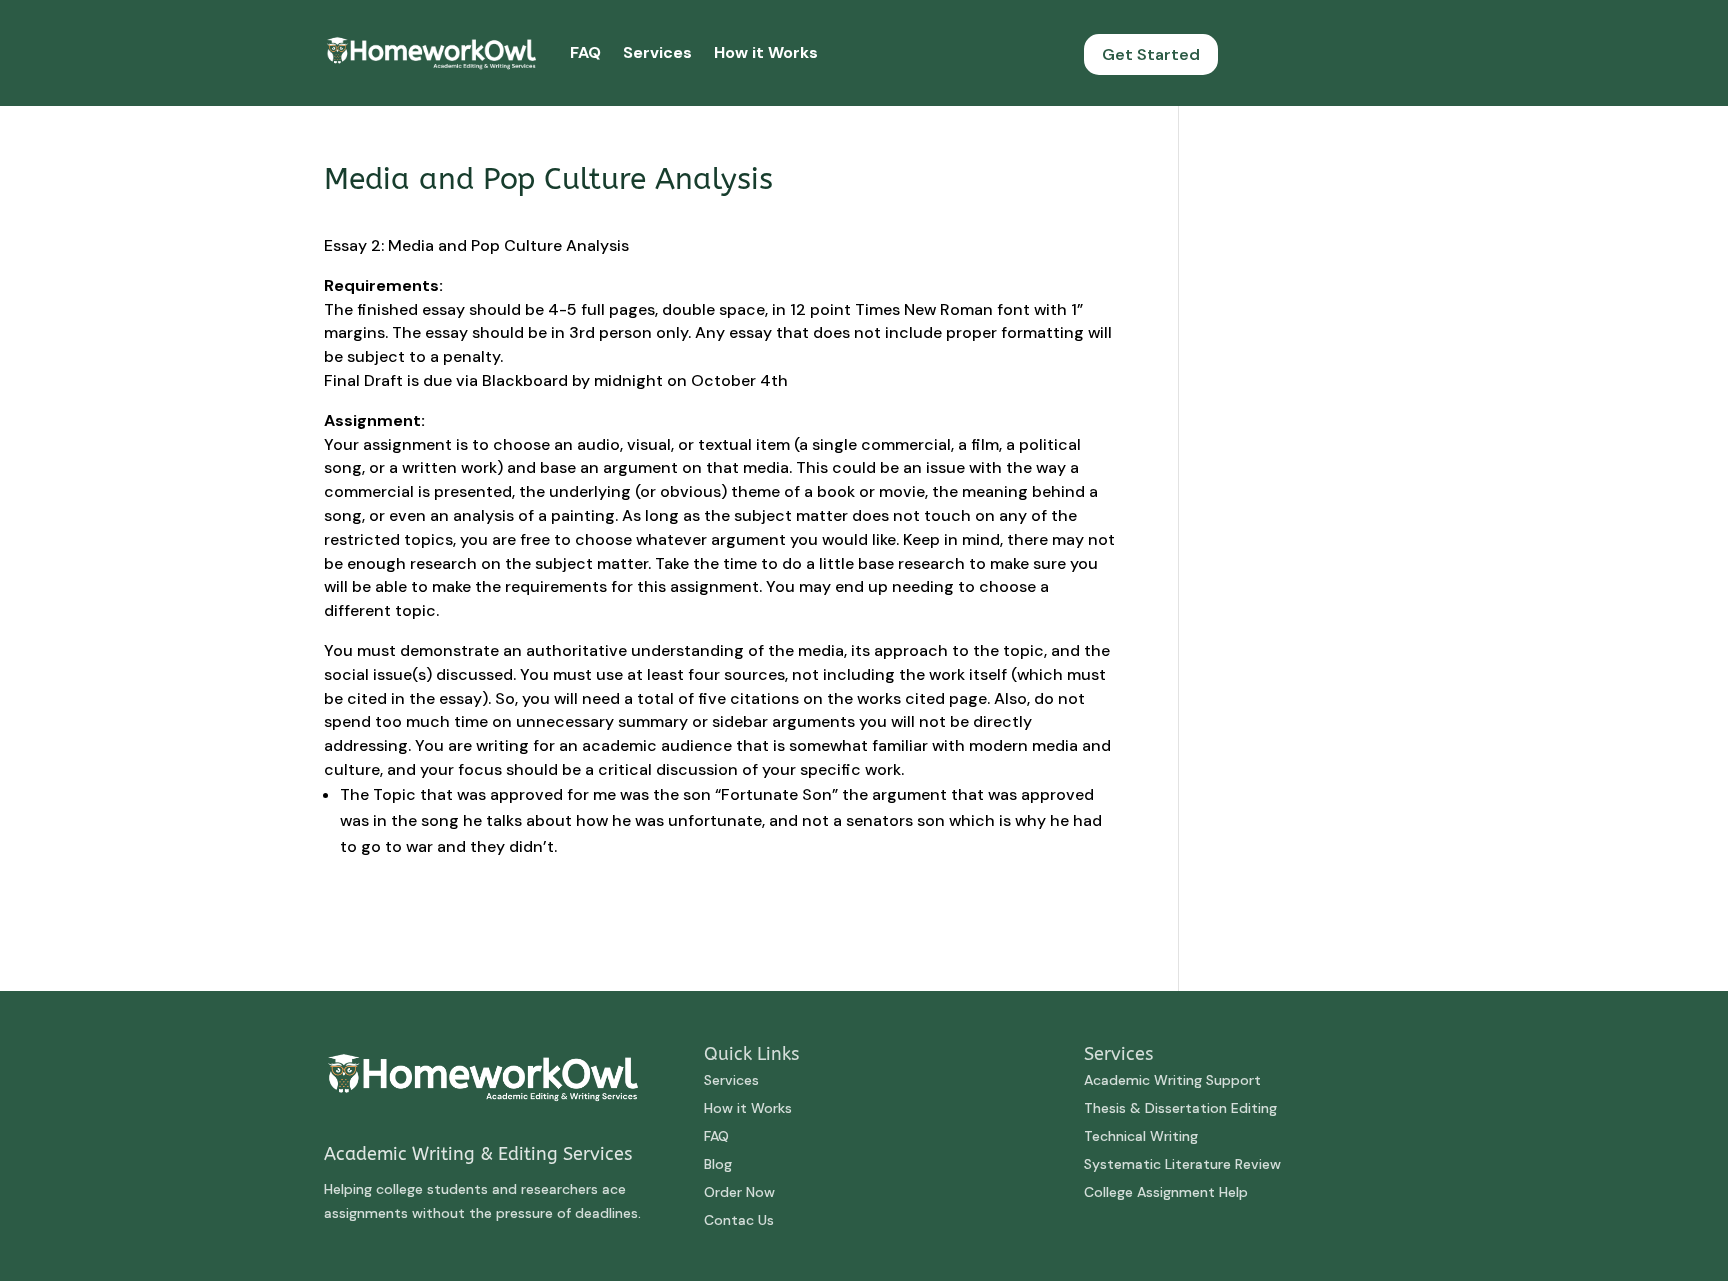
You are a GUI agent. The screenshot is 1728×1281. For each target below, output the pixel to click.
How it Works (766, 52)
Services (657, 52)
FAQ (585, 52)
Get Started (1151, 54)
